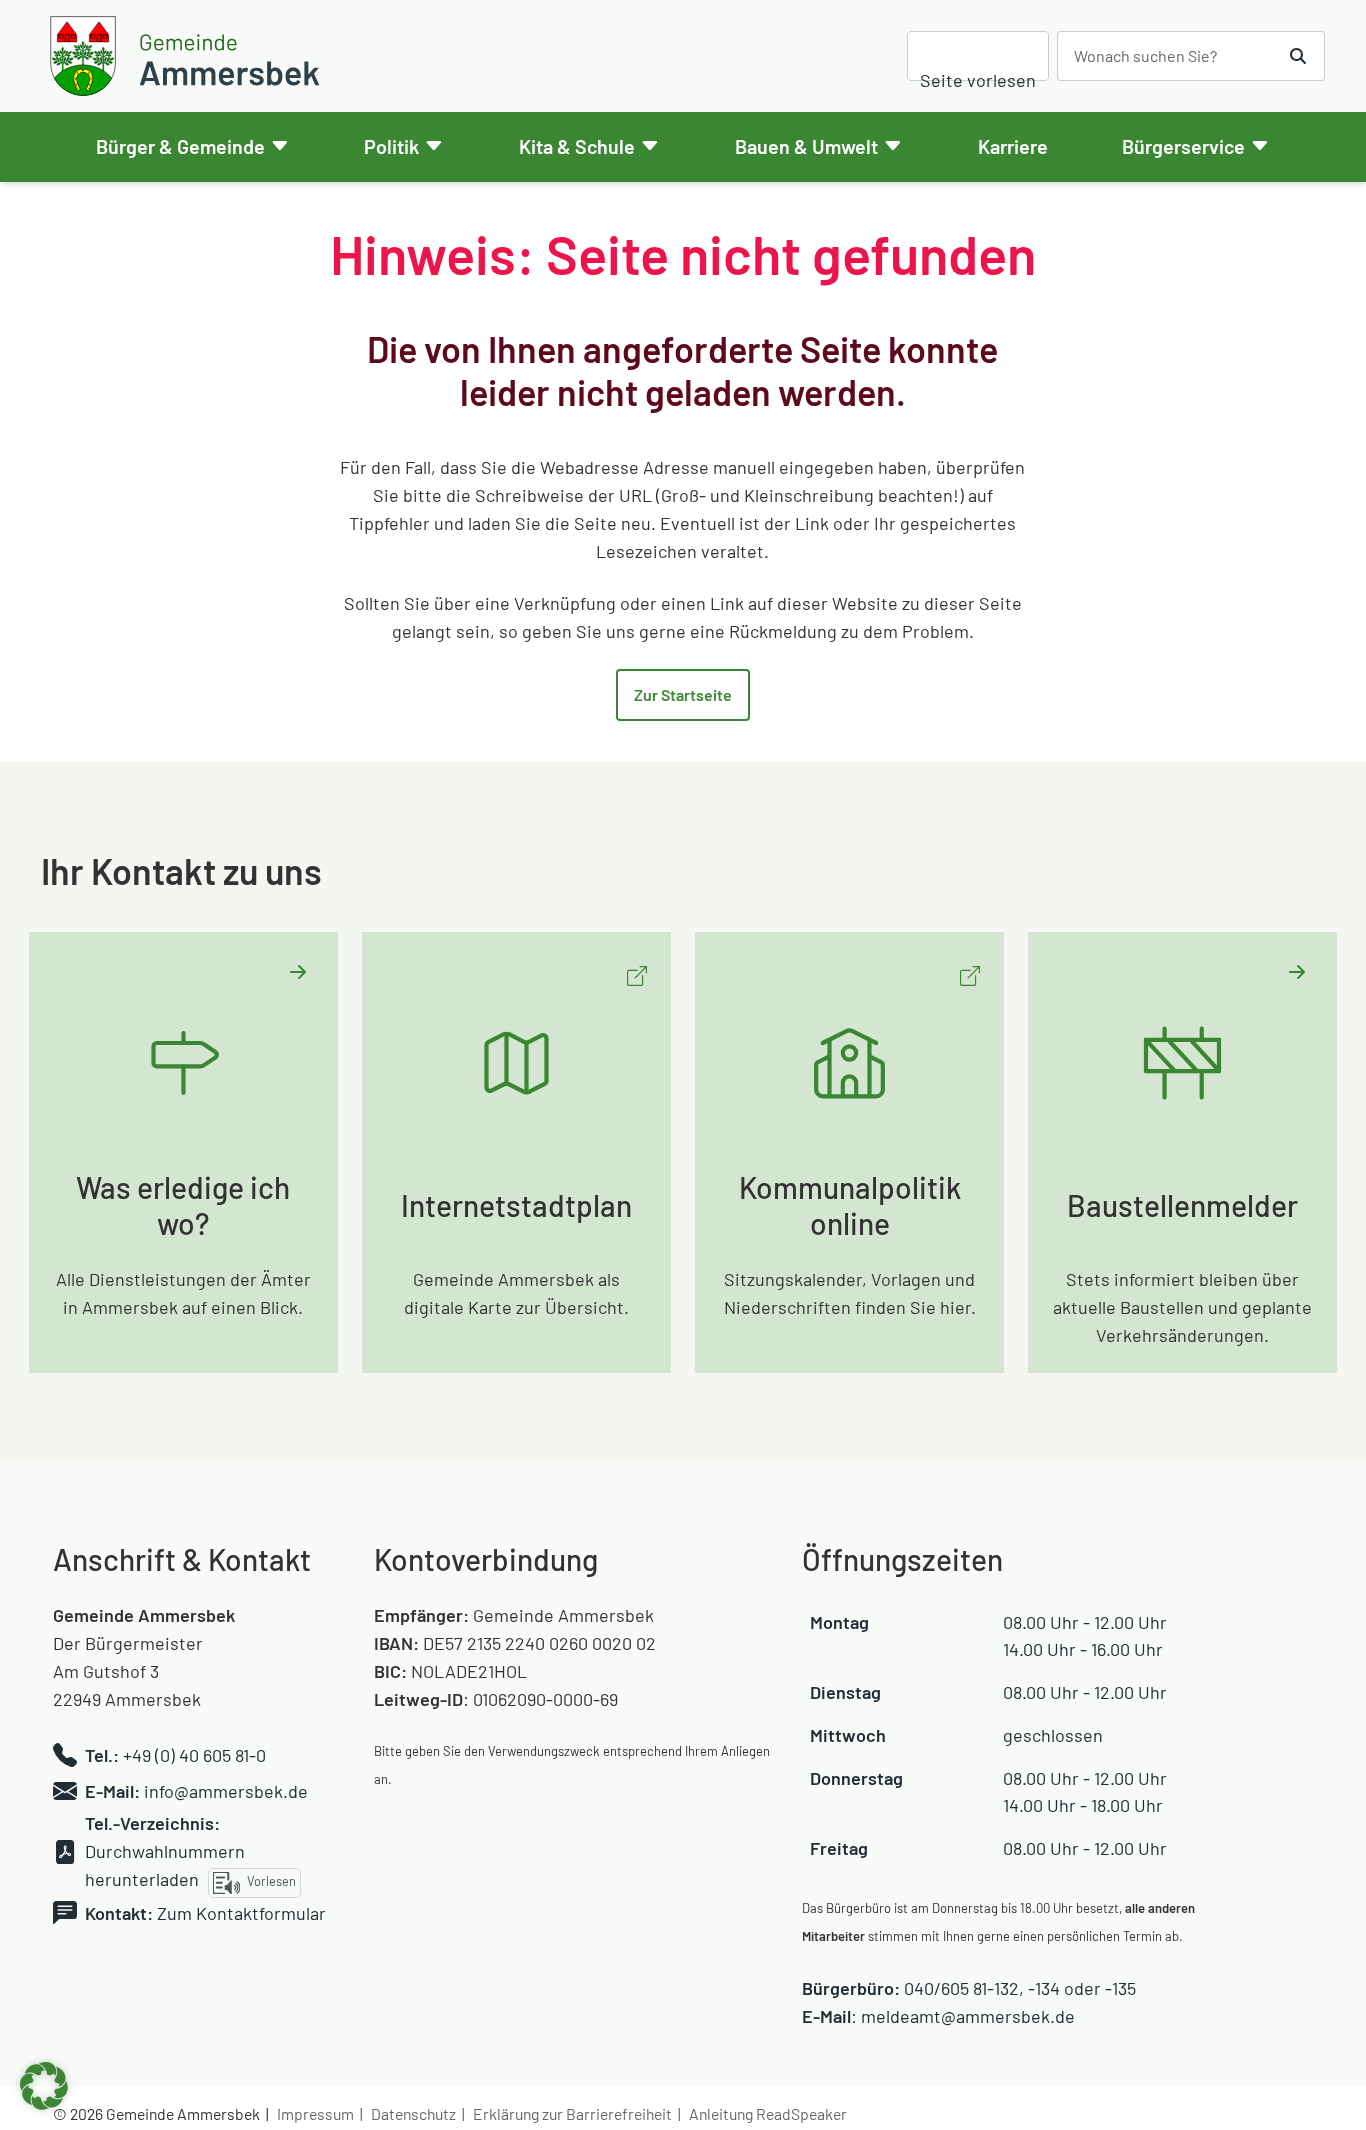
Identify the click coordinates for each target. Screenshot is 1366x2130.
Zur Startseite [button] (683, 694)
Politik (391, 146)
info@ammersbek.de (226, 1791)
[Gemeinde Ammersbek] (188, 56)
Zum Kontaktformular (241, 1913)
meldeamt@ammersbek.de (968, 2016)
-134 (1044, 1988)
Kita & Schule (577, 146)
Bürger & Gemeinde (180, 146)
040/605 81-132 (961, 1988)
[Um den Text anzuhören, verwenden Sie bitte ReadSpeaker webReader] (978, 56)
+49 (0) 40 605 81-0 (194, 1755)
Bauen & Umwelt (806, 146)
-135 (1120, 1988)
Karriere (1013, 146)
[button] (44, 2086)
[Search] (1298, 56)
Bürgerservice (1183, 146)
